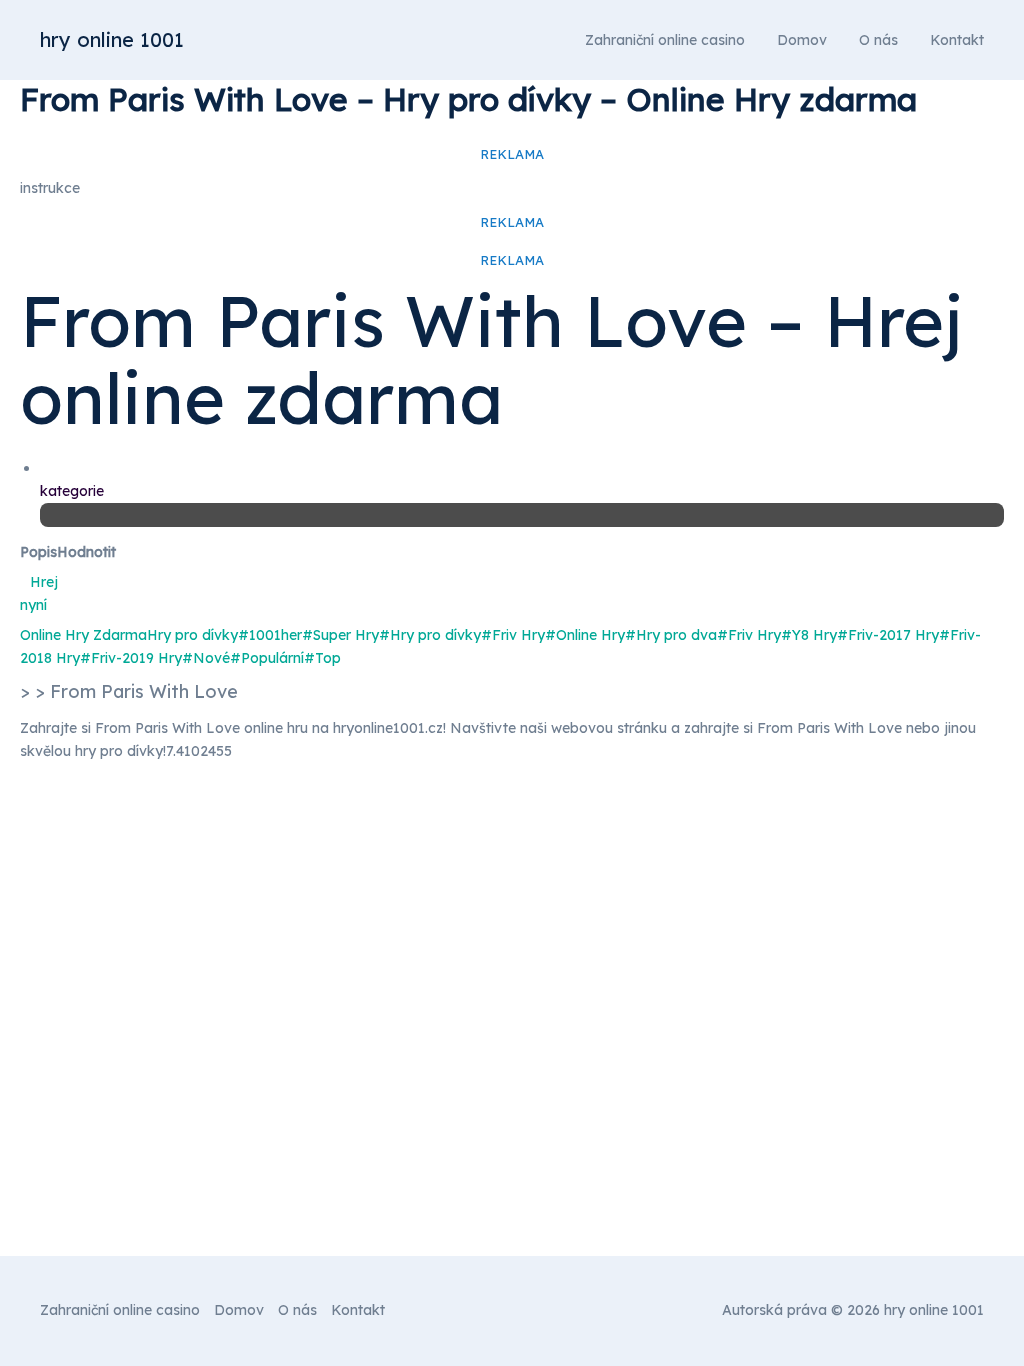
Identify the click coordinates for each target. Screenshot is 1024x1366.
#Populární (267, 658)
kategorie (72, 491)
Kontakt (957, 40)
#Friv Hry (513, 635)
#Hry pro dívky (430, 635)
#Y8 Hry (809, 635)
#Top (322, 658)
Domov (802, 40)
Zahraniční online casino (665, 40)
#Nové (206, 658)
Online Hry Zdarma (83, 635)
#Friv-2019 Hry (131, 658)
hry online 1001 (112, 39)
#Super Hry (340, 635)
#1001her (270, 635)
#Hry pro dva (671, 635)
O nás (878, 40)
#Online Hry (585, 635)
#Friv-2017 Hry (888, 635)
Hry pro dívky (192, 635)
